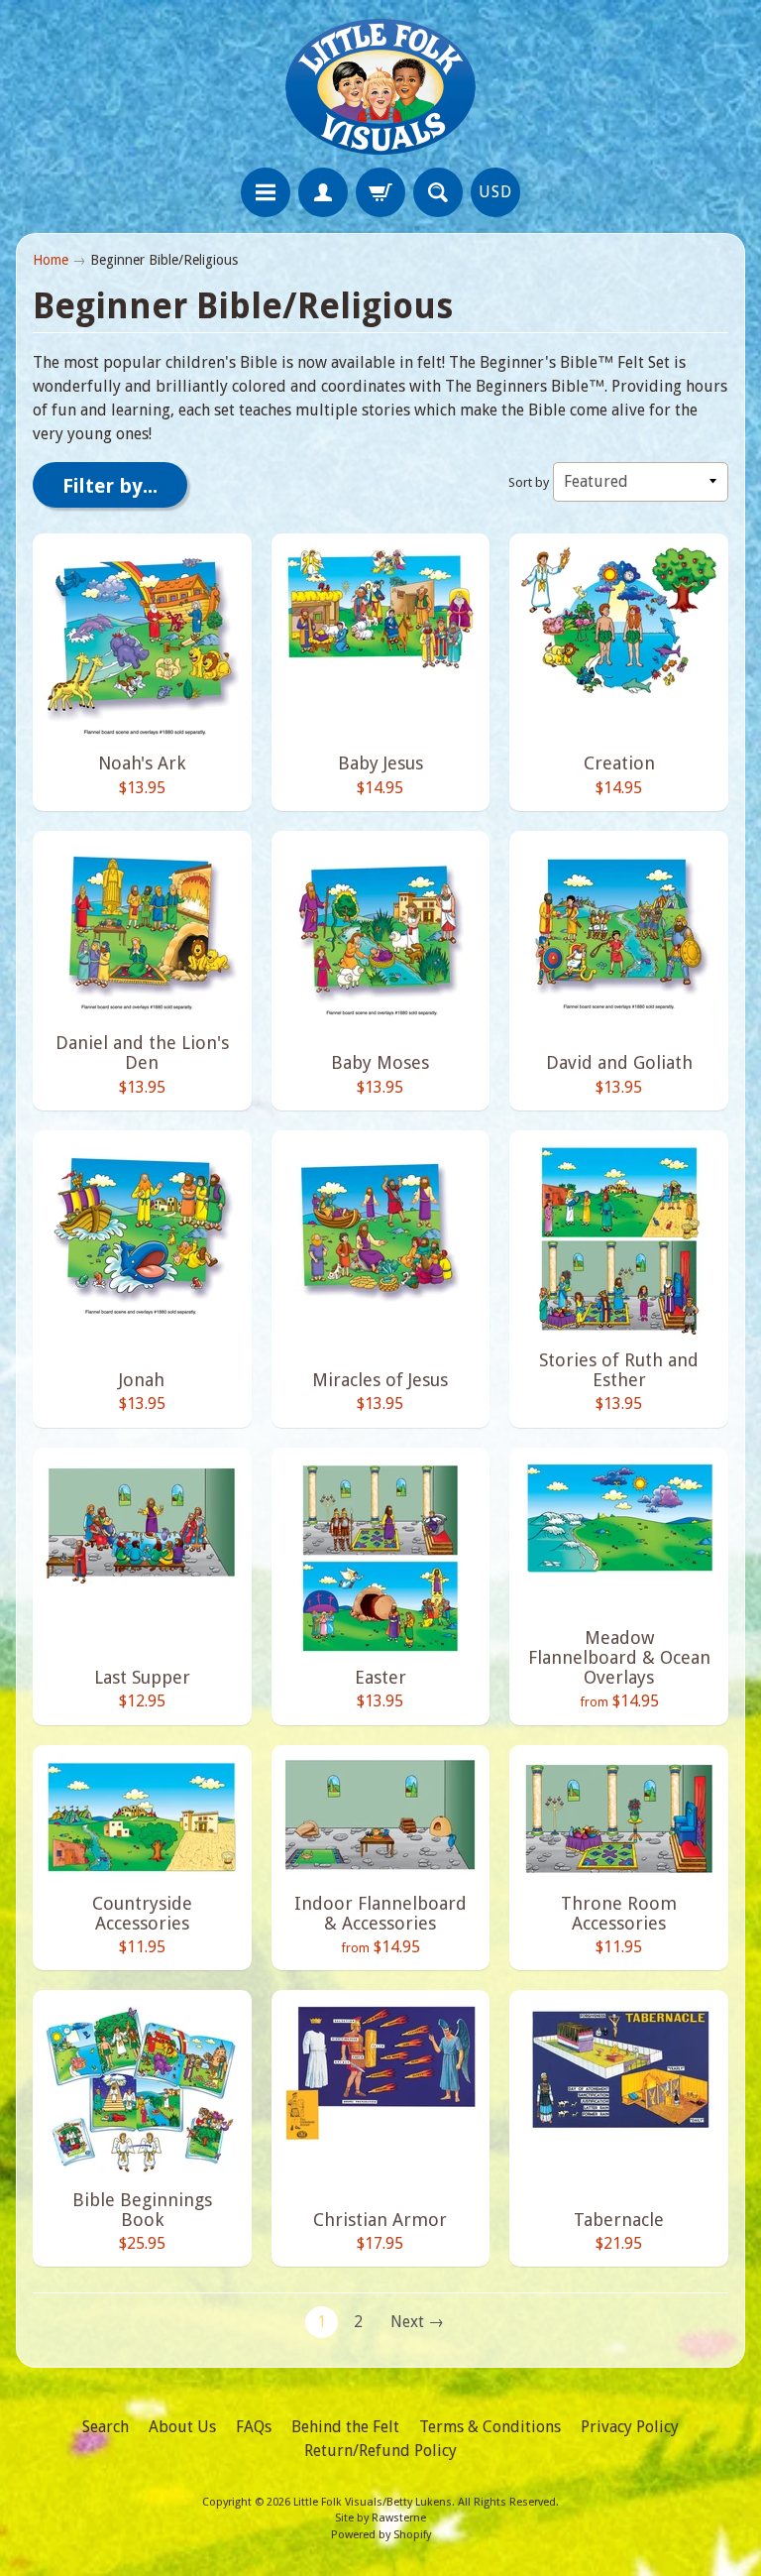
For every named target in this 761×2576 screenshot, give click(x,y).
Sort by (529, 482)
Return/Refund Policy (380, 2451)
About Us (182, 2427)
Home (51, 260)
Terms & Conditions (490, 2427)
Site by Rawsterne (380, 2518)
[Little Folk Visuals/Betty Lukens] (380, 87)
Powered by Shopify (381, 2535)
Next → (417, 2322)
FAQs (254, 2427)
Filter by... (110, 486)
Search (106, 2427)
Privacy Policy (630, 2427)
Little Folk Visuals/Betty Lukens (373, 2502)
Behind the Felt (345, 2427)
